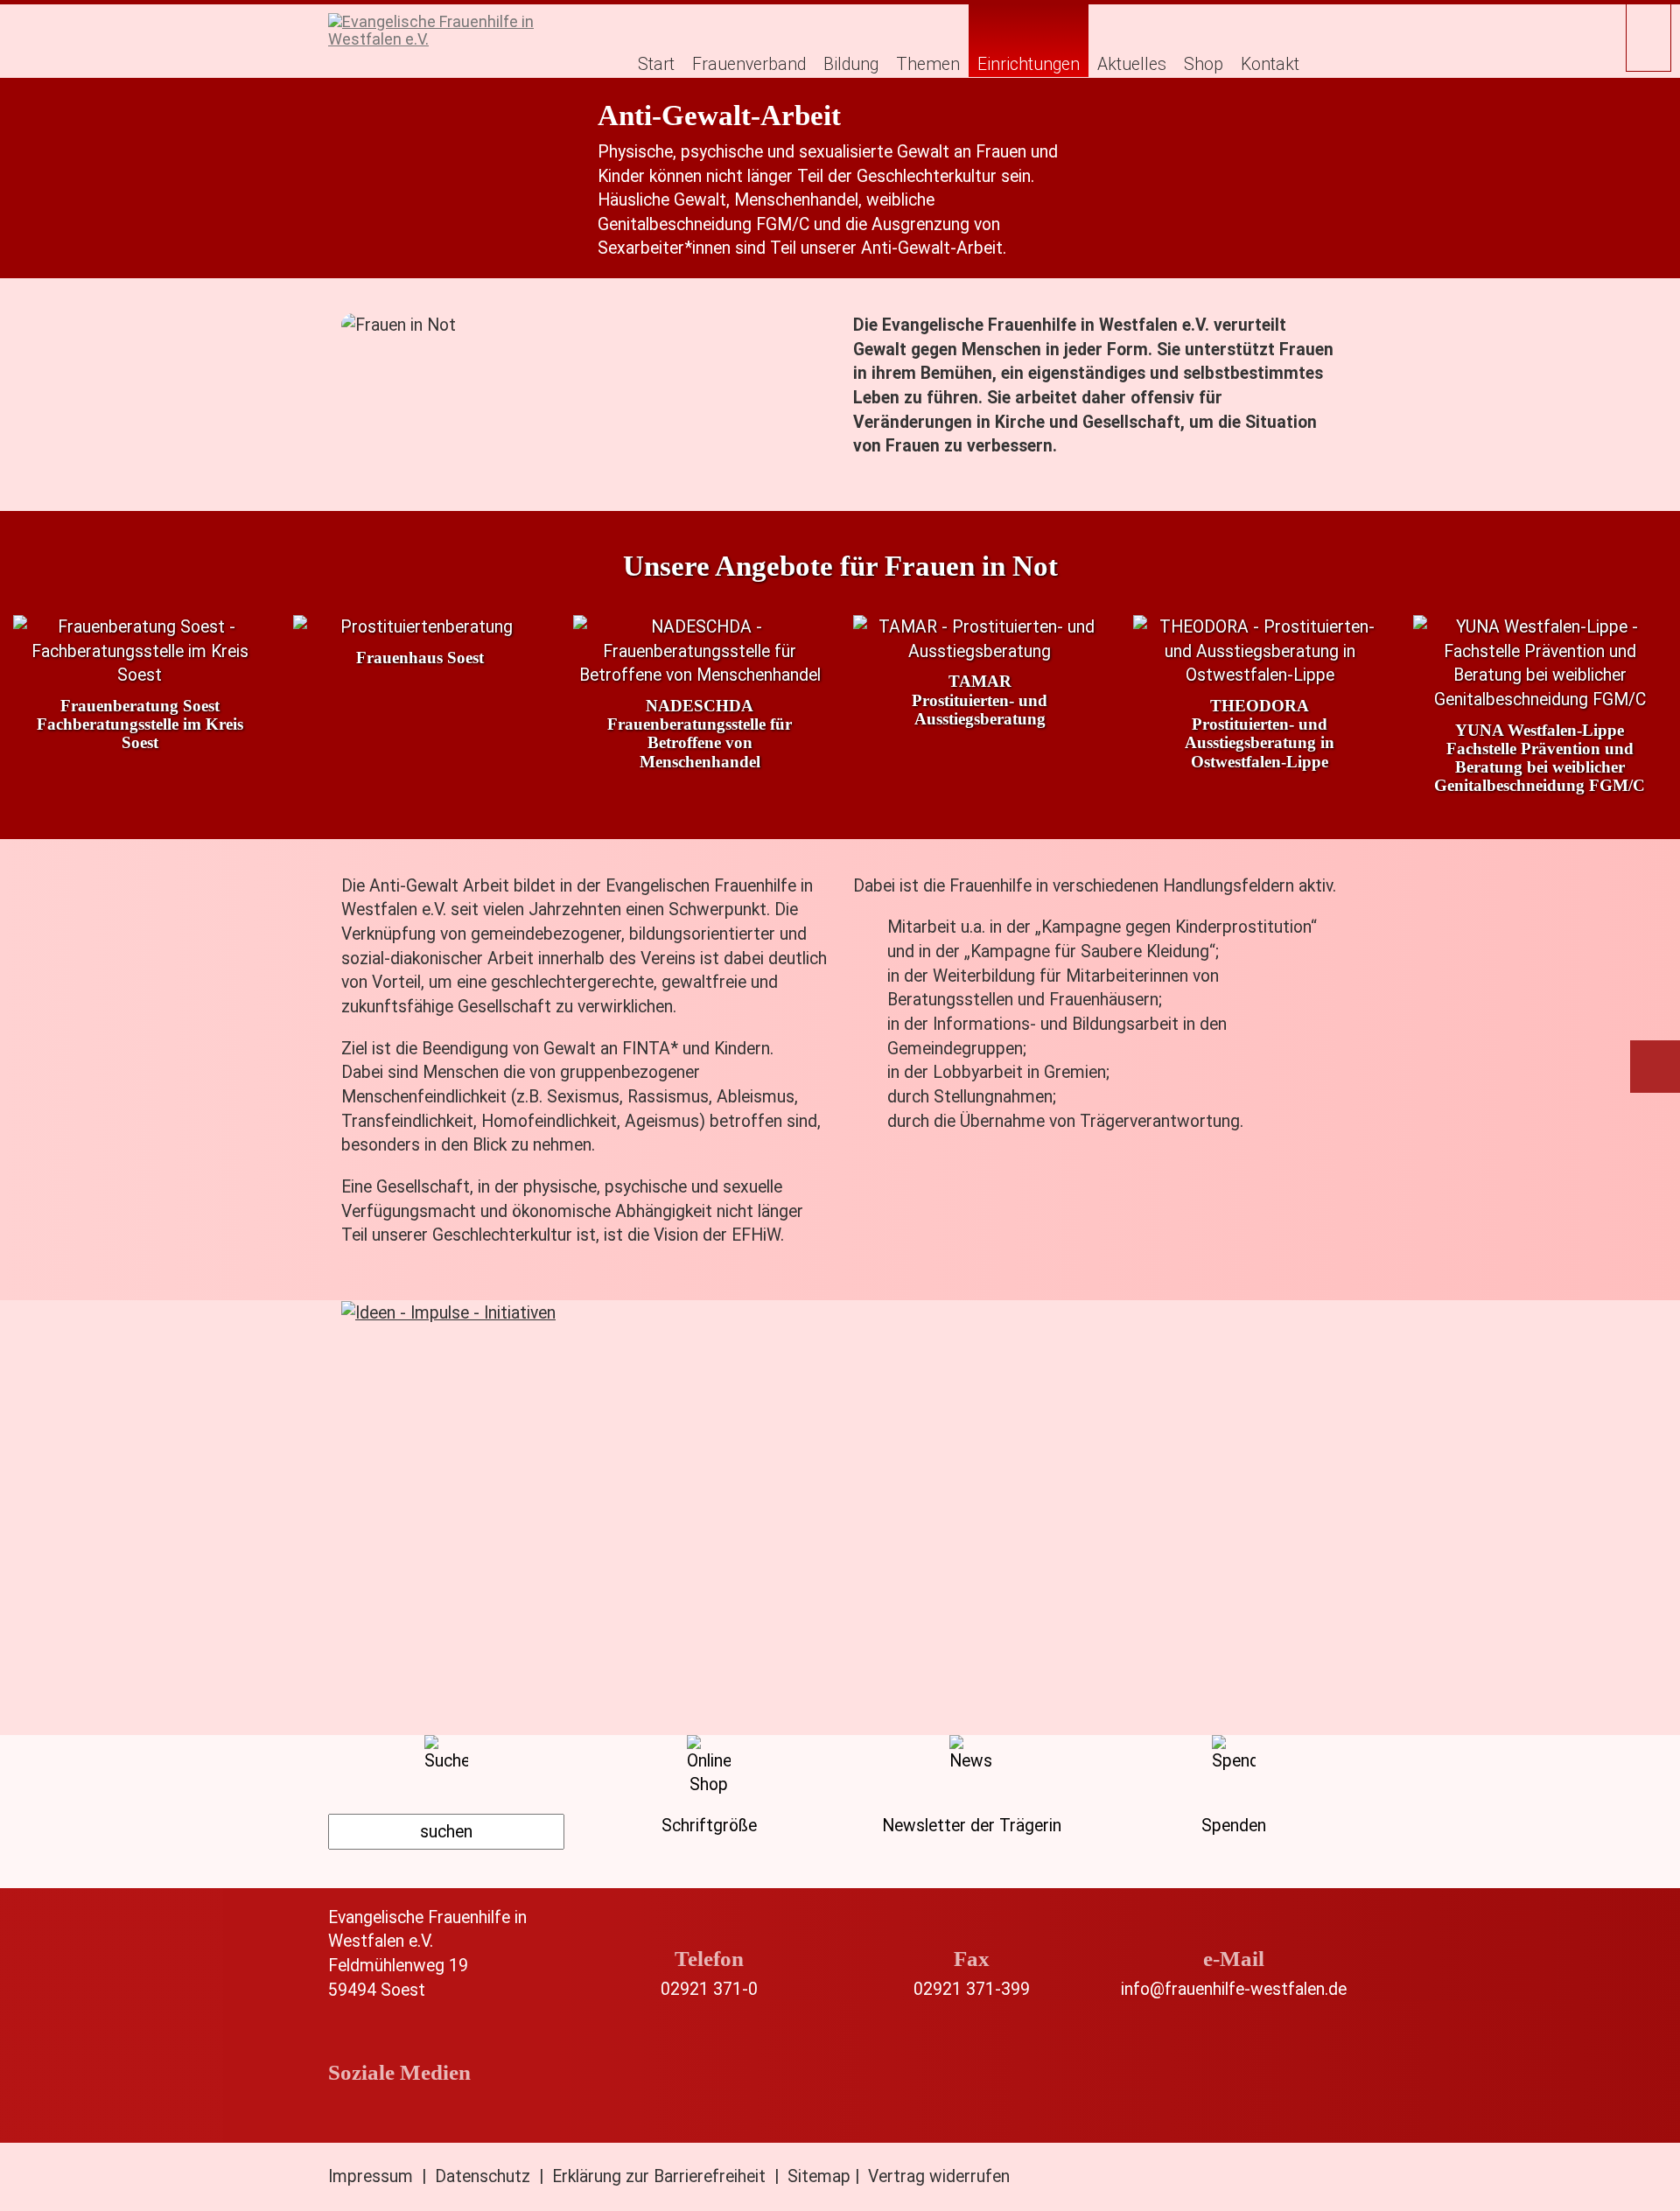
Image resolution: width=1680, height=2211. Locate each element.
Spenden (1234, 1826)
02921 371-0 (709, 1989)
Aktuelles (1132, 64)
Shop (1204, 64)
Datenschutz (483, 2176)
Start (656, 64)
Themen (928, 64)
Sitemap (819, 2176)
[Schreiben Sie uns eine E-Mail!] (1234, 1929)
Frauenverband (749, 64)
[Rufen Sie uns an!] (709, 1929)
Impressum (371, 2176)
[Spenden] (1657, 1072)
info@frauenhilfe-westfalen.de (1234, 1989)
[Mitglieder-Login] (1648, 36)
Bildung (851, 64)
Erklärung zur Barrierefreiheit (659, 2176)
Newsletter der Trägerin (972, 1826)
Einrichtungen (1029, 64)
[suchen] (446, 1832)
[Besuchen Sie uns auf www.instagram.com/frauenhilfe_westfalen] (414, 2113)
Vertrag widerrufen (939, 2176)
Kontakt (1270, 64)
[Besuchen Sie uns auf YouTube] (472, 2113)
